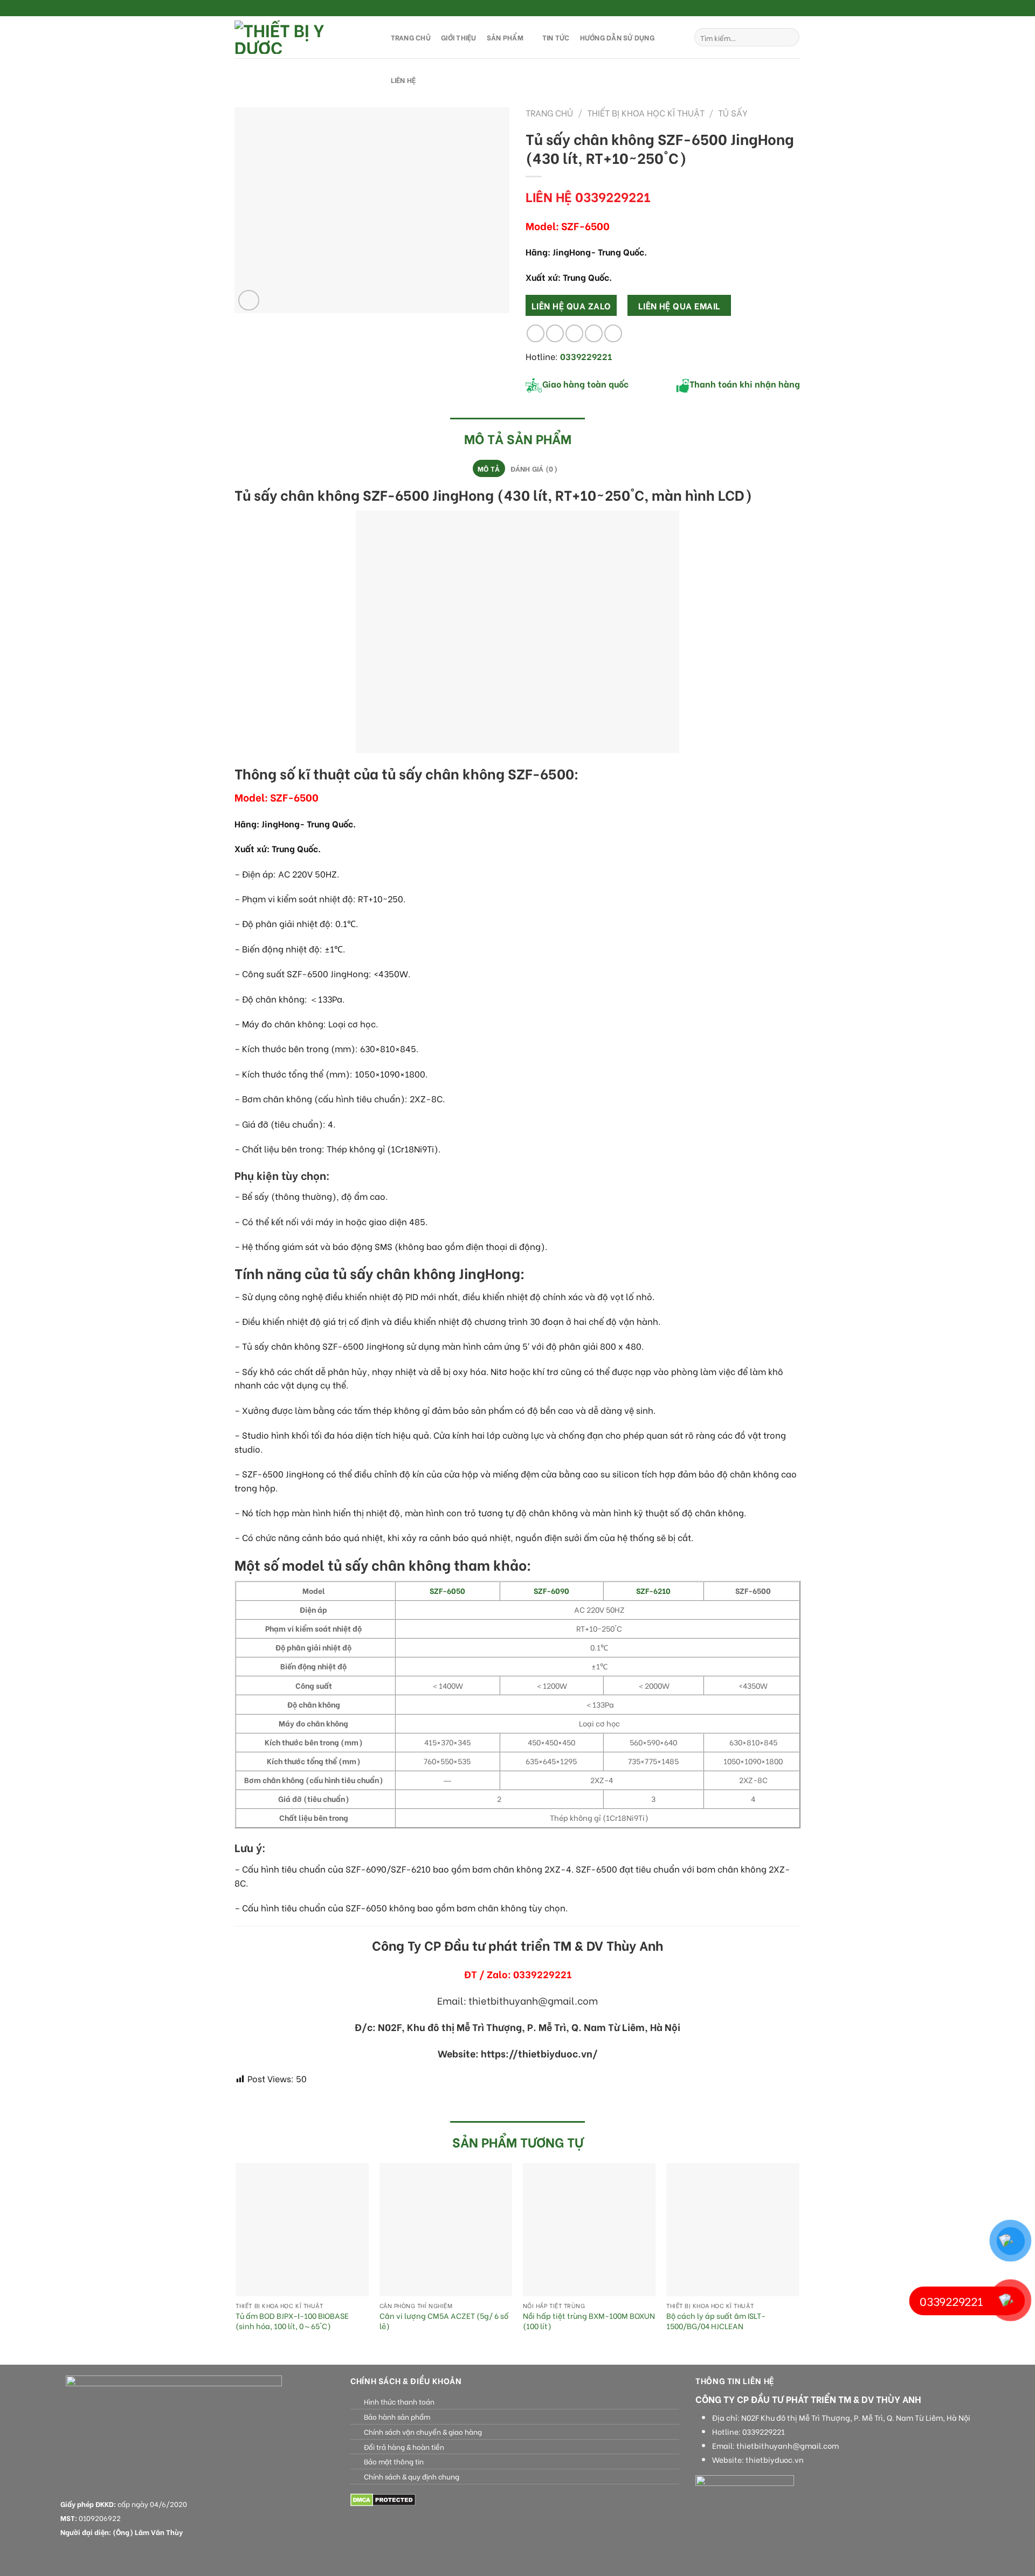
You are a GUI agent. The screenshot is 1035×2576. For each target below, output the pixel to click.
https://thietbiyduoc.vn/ (539, 2053)
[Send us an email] (795, 9)
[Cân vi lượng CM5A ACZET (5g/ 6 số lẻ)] (446, 2230)
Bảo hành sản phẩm (397, 2416)
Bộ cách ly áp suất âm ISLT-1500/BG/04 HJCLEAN (716, 2321)
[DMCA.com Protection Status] (383, 2499)
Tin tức (556, 37)
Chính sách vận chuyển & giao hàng (423, 2432)
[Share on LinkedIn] (613, 333)
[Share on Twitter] (555, 333)
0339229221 (764, 2432)
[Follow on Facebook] (764, 9)
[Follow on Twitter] (785, 9)
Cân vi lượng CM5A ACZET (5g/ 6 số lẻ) (444, 2321)
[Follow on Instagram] (775, 9)
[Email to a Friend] (574, 333)
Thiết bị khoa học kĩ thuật (646, 112)
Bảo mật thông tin (394, 2461)
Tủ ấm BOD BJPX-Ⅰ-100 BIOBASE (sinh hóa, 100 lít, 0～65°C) (292, 2321)
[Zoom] (249, 301)
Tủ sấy (733, 112)
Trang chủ (549, 112)
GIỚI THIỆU (459, 37)
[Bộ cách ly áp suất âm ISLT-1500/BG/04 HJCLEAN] (733, 2230)
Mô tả (489, 468)
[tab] (489, 468)
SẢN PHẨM (505, 37)
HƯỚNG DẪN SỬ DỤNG (617, 37)
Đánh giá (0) (534, 468)
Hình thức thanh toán (399, 2401)
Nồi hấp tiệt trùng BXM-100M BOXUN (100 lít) (589, 2321)
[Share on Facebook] (536, 333)
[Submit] (789, 37)
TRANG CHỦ (411, 37)
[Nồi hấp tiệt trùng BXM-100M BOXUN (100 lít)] (589, 2230)
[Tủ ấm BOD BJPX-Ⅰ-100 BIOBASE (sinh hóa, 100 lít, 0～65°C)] (302, 2230)
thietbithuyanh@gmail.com (788, 2446)
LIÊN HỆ (403, 80)
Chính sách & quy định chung (412, 2476)
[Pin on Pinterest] (594, 333)
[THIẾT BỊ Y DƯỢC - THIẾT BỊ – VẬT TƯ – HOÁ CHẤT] (302, 37)
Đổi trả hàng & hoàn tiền (404, 2447)
